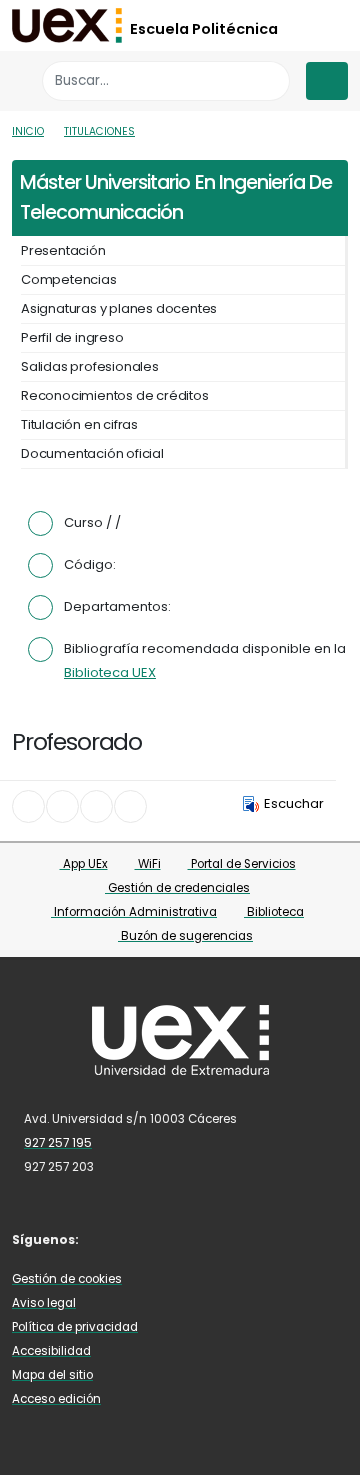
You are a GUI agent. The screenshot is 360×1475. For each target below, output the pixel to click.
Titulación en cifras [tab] (79, 424)
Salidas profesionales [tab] (90, 366)
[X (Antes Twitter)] (140, 1238)
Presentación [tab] (63, 250)
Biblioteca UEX (110, 672)
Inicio (28, 131)
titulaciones (99, 131)
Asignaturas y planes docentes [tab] (119, 308)
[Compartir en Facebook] (28, 806)
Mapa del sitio (52, 1375)
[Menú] (327, 81)
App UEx (84, 864)
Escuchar (294, 803)
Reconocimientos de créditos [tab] (115, 395)
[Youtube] (199, 1238)
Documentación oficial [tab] (92, 453)
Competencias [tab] (69, 279)
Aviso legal (44, 1303)
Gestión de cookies (67, 1279)
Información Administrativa (134, 912)
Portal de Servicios (242, 864)
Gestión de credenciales (177, 888)
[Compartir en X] (62, 806)
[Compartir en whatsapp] (130, 806)
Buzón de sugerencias (185, 936)
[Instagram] (170, 1238)
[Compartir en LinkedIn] (96, 806)
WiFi (148, 864)
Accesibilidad (51, 1351)
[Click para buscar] (269, 80)
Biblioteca (274, 912)
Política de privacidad (75, 1327)
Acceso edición (56, 1399)
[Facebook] (111, 1238)
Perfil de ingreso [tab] (72, 337)
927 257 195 (58, 1143)
